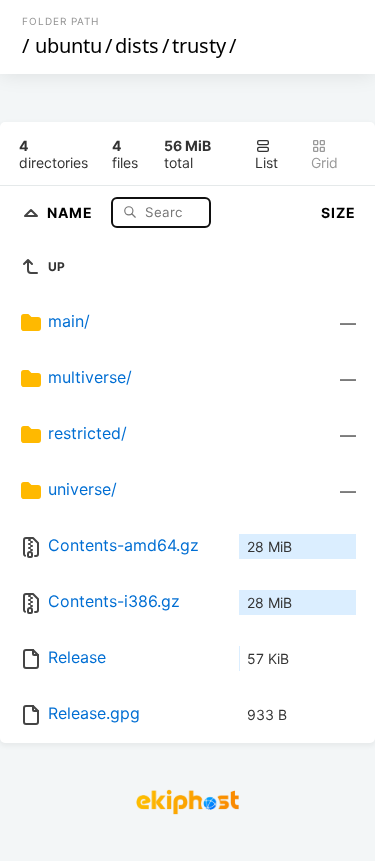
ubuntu (68, 45)
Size (338, 212)
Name (72, 211)
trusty (199, 45)
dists (137, 45)
